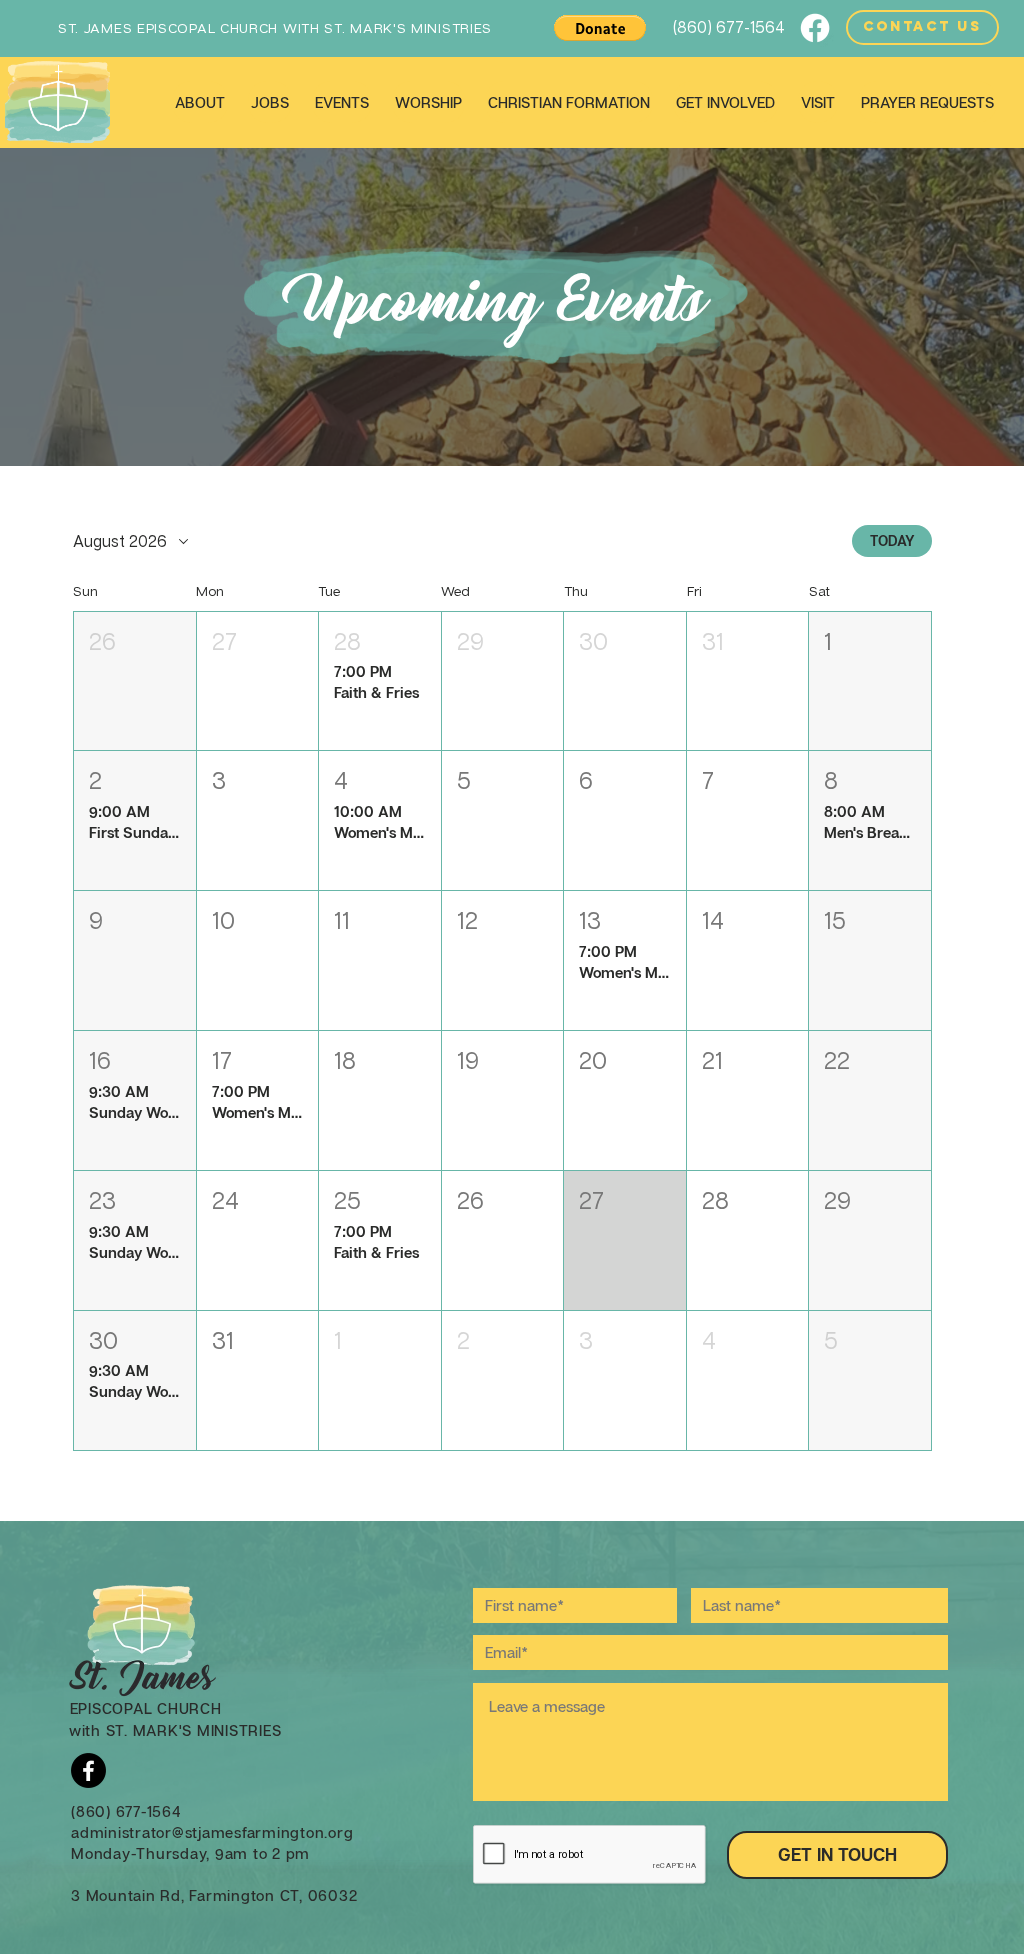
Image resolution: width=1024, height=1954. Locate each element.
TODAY (892, 540)
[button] (600, 28)
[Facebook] (815, 28)
